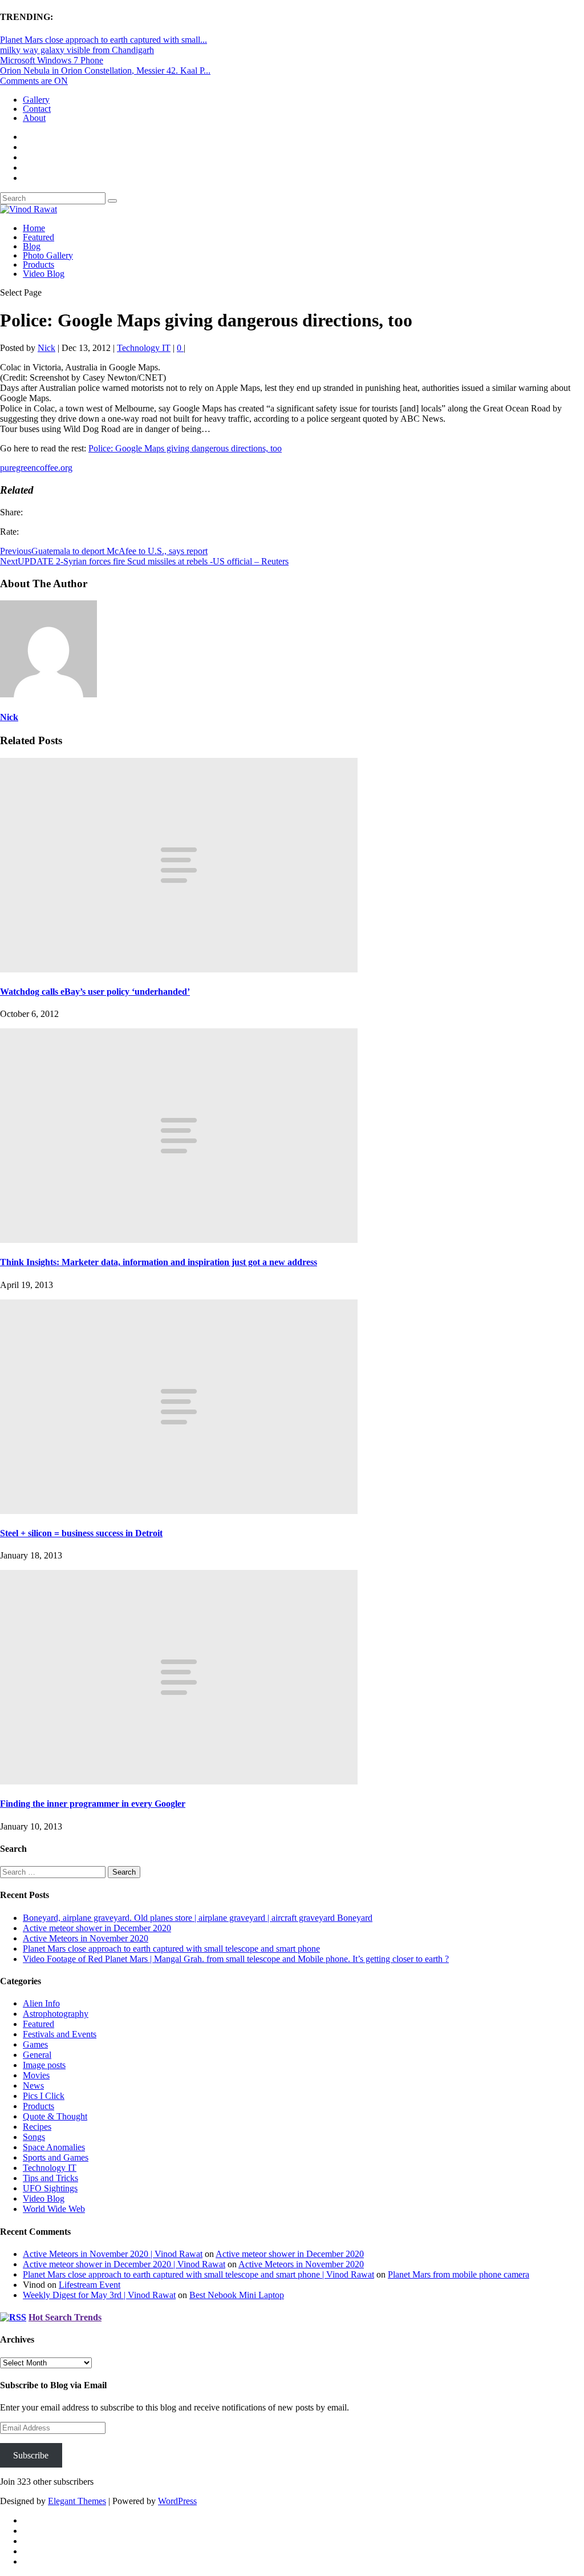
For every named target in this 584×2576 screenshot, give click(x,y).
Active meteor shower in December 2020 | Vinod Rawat (124, 2264)
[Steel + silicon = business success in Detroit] (179, 1511)
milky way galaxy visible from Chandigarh (77, 50)
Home (34, 228)
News (33, 2086)
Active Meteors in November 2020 (86, 1938)
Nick (46, 348)
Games (35, 2044)
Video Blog (44, 274)
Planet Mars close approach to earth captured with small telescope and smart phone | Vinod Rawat (198, 2274)
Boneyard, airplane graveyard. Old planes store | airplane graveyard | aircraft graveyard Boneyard (198, 1918)
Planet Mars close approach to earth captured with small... (104, 40)
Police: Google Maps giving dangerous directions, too (185, 448)
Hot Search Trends (65, 2317)
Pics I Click (44, 2096)
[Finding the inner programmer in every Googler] (179, 1781)
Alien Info (41, 2003)
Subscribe (31, 2455)
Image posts (44, 2065)
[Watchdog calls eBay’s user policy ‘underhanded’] (179, 969)
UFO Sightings (50, 2188)
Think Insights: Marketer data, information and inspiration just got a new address (159, 1262)
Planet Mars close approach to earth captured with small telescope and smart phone (171, 1949)
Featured (38, 237)
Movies (36, 2075)
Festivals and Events (60, 2034)
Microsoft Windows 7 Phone (52, 60)
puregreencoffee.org (36, 468)
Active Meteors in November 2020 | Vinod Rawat (113, 2254)
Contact (37, 109)
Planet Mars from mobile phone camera (459, 2274)
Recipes (37, 2127)
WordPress (177, 2501)
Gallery (36, 100)
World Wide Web (54, 2209)
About (34, 118)
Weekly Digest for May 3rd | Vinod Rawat (99, 2295)
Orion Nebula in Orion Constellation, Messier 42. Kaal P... (105, 70)
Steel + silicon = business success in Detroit (81, 1533)
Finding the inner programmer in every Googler (93, 1804)
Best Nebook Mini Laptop (237, 2295)
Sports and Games (56, 2157)
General (37, 2055)
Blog (32, 246)
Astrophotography (56, 2014)
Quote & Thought (55, 2116)
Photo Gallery (48, 255)
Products (38, 265)
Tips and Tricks (50, 2178)
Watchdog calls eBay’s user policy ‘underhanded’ (95, 992)
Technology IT (144, 348)
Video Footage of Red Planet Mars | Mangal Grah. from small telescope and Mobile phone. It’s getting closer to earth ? (236, 1959)
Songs (34, 2137)
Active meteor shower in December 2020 (97, 1928)
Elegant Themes (77, 2501)
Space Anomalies (54, 2147)
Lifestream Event (90, 2285)
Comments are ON (34, 81)
